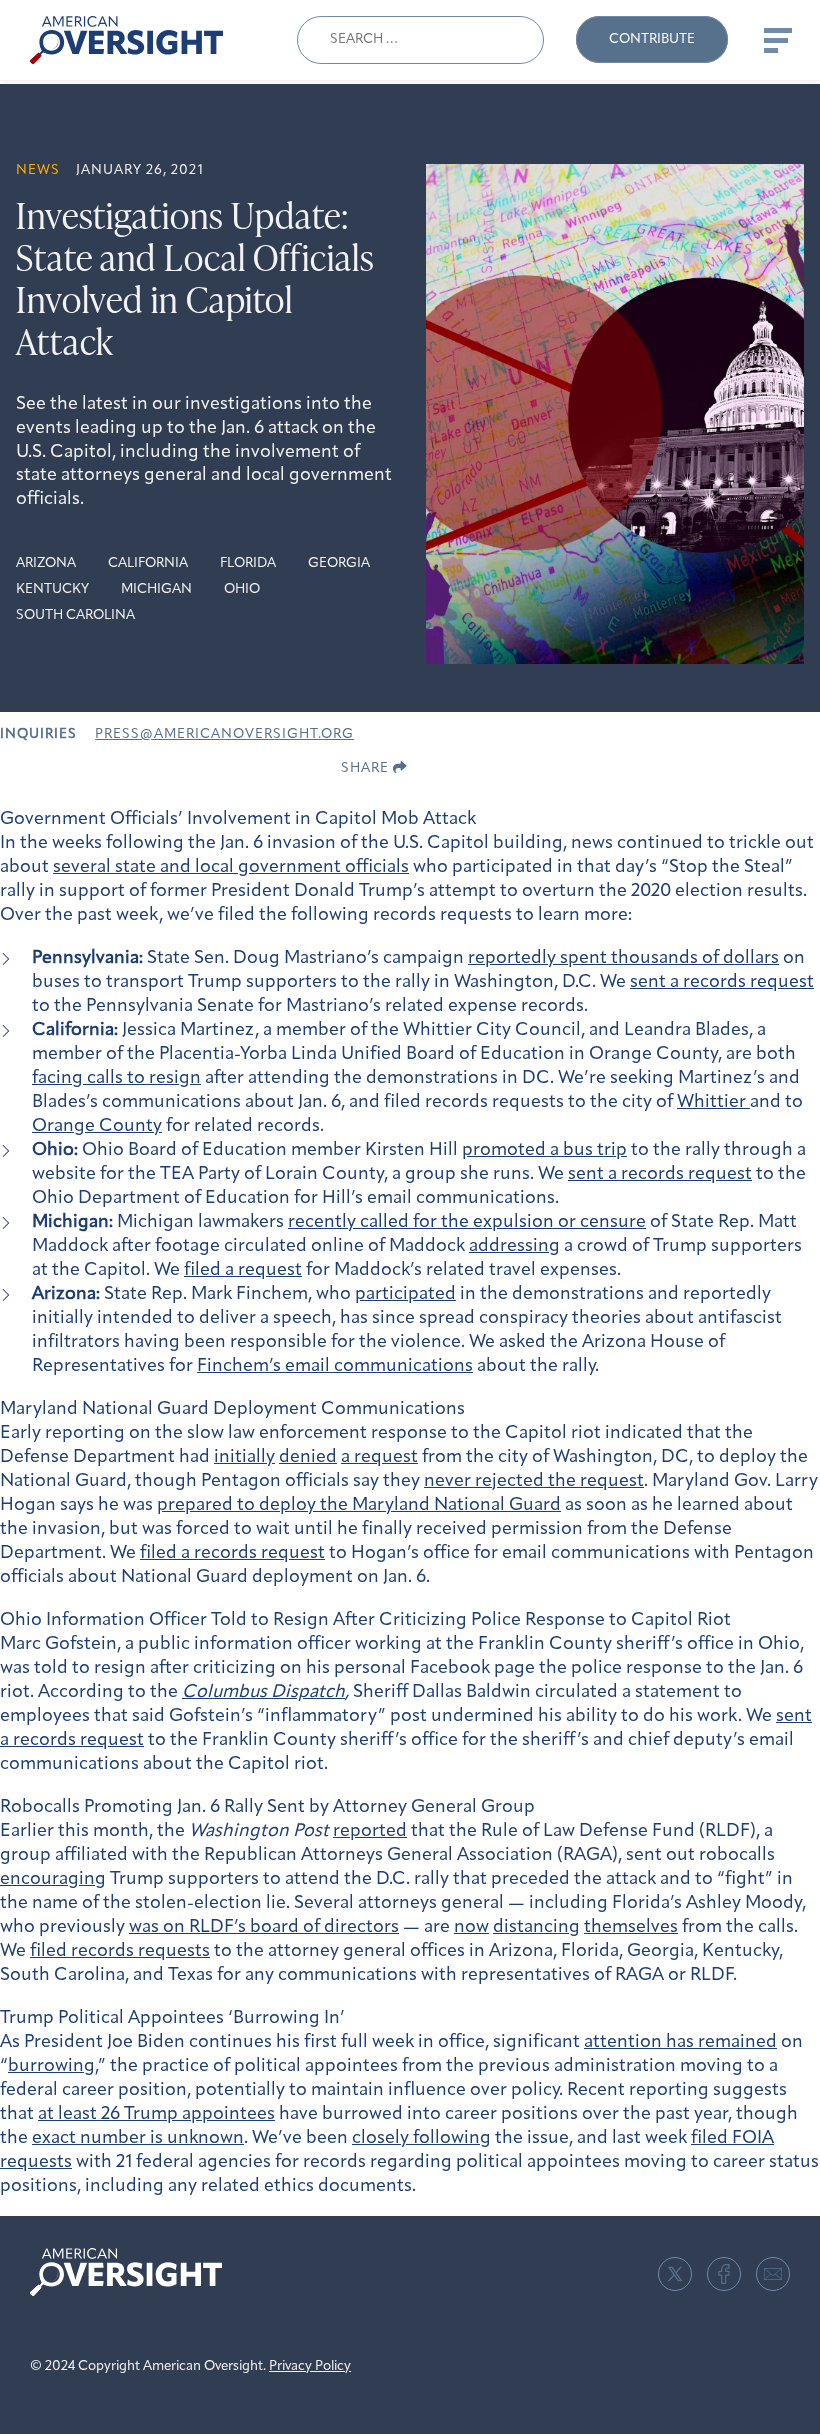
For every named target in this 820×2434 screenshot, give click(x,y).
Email (773, 2274)
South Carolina (75, 615)
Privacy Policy (310, 2366)
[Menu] (776, 40)
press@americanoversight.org (224, 734)
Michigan (156, 589)
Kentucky (52, 589)
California (148, 563)
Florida (248, 563)
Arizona (46, 563)
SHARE (367, 768)
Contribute (652, 39)
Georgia (339, 563)
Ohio (242, 589)
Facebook (724, 2274)
